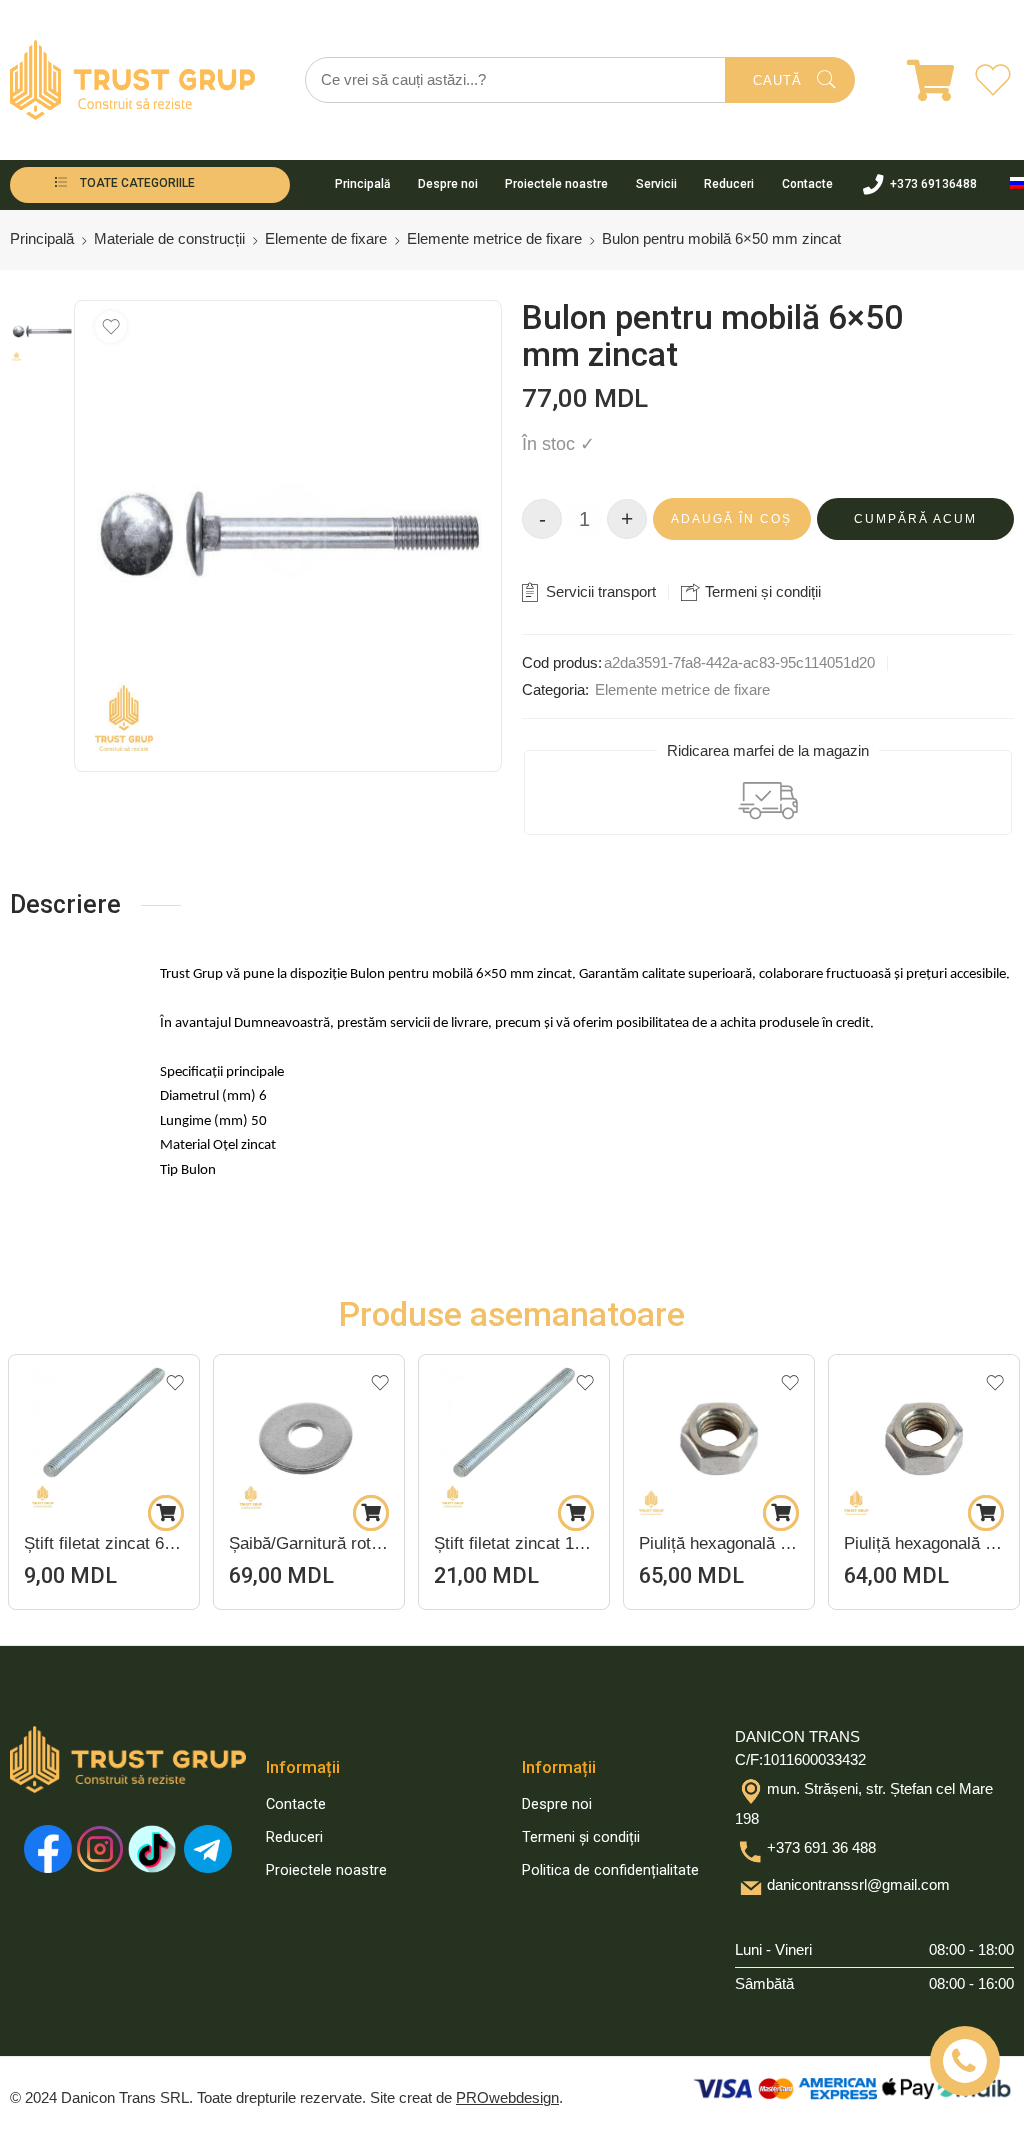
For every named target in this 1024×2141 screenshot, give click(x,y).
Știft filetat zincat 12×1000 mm (309, 1543)
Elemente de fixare (326, 239)
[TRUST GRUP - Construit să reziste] (132, 80)
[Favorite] (111, 327)
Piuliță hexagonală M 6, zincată (719, 1543)
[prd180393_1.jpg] (42, 331)
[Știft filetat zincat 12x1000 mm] (309, 1435)
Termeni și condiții (761, 591)
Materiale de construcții (169, 239)
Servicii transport (599, 591)
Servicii (656, 184)
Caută (777, 80)
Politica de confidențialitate (610, 1870)
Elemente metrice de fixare (494, 239)
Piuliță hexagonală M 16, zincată (514, 1543)
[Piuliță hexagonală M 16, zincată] (514, 1435)
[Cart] (918, 80)
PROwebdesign (507, 2098)
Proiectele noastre (556, 184)
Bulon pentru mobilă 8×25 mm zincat (924, 1543)
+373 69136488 (933, 184)
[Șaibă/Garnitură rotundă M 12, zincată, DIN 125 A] (104, 1435)
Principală (362, 184)
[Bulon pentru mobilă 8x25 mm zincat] (924, 1435)
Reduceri (729, 184)
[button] (166, 1513)
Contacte (807, 184)
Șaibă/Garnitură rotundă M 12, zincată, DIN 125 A (104, 1543)
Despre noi (448, 184)
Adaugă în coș (731, 519)
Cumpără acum (915, 519)
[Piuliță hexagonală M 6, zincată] (719, 1435)
